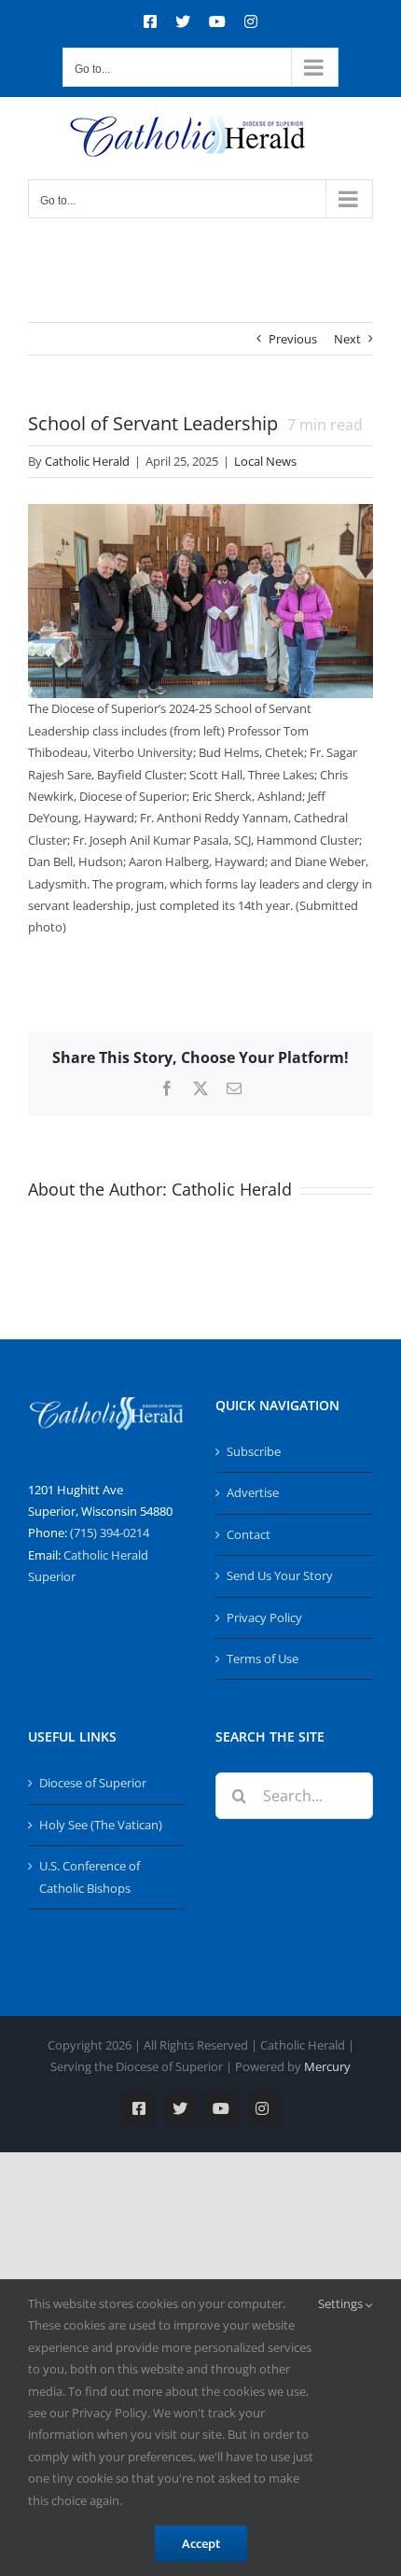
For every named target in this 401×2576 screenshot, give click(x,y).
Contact (249, 1534)
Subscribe (254, 1451)
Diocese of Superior (93, 1783)
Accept (201, 2543)
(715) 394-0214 (110, 1533)
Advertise (253, 1492)
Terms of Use (263, 1659)
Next (347, 339)
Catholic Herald (87, 461)
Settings (342, 2303)
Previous (293, 339)
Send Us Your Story (280, 1575)
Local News (265, 461)
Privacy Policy (264, 1617)
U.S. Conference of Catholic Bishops (90, 1876)
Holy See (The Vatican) (101, 1825)
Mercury (327, 2066)
